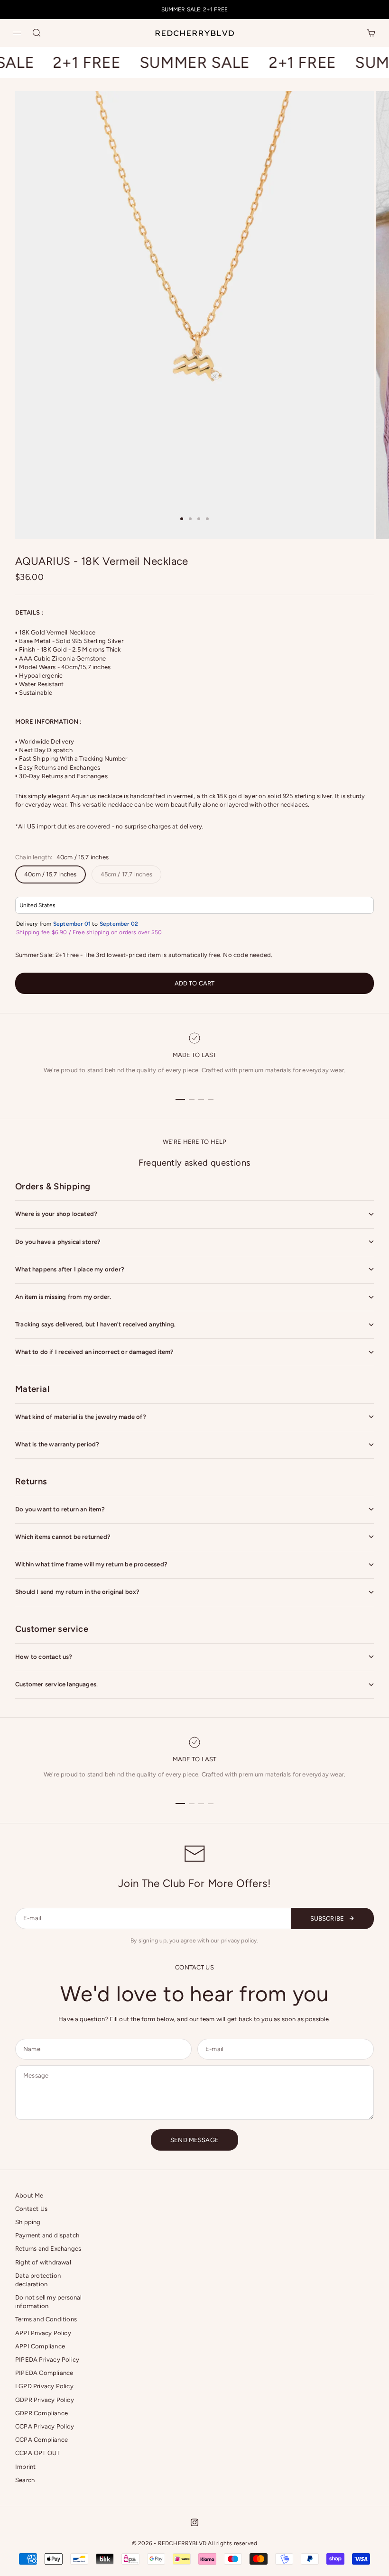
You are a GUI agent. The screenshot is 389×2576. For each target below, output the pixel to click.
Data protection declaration (38, 2280)
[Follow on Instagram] (194, 2522)
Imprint (25, 2467)
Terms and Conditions (46, 2319)
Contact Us (31, 2209)
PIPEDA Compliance (44, 2373)
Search (25, 2480)
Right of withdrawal (43, 2262)
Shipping (28, 2222)
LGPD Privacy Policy (44, 2386)
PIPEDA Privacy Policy (47, 2360)
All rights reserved (232, 2543)
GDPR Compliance (42, 2413)
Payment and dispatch (47, 2235)
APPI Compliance (40, 2346)
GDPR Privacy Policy (45, 2400)
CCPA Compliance (42, 2440)
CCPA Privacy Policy (45, 2426)
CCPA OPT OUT (37, 2453)
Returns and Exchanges (48, 2249)
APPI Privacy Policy (43, 2333)
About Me (29, 2195)
